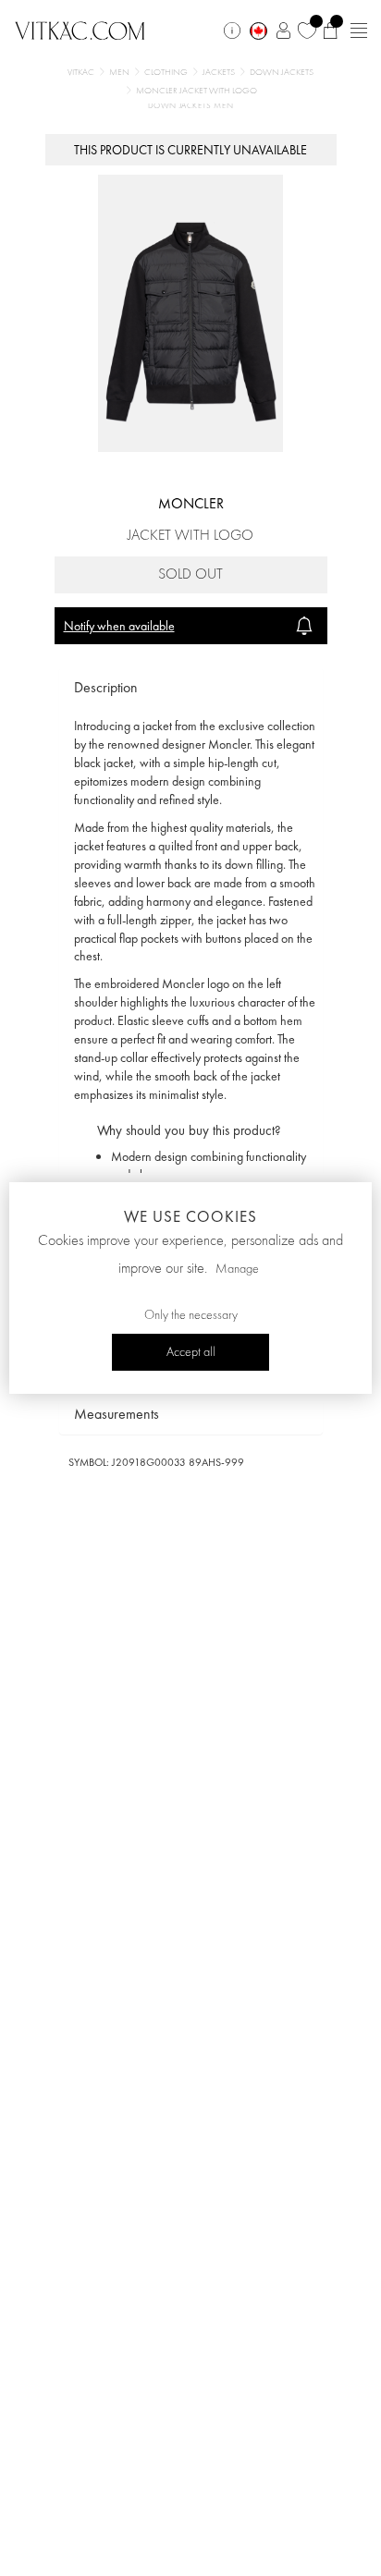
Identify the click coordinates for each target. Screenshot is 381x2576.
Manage (237, 1269)
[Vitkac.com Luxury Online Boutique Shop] (80, 29)
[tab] (191, 688)
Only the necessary (191, 1315)
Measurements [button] (117, 1414)
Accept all (191, 1352)
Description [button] (106, 687)
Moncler (191, 503)
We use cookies (190, 1216)
